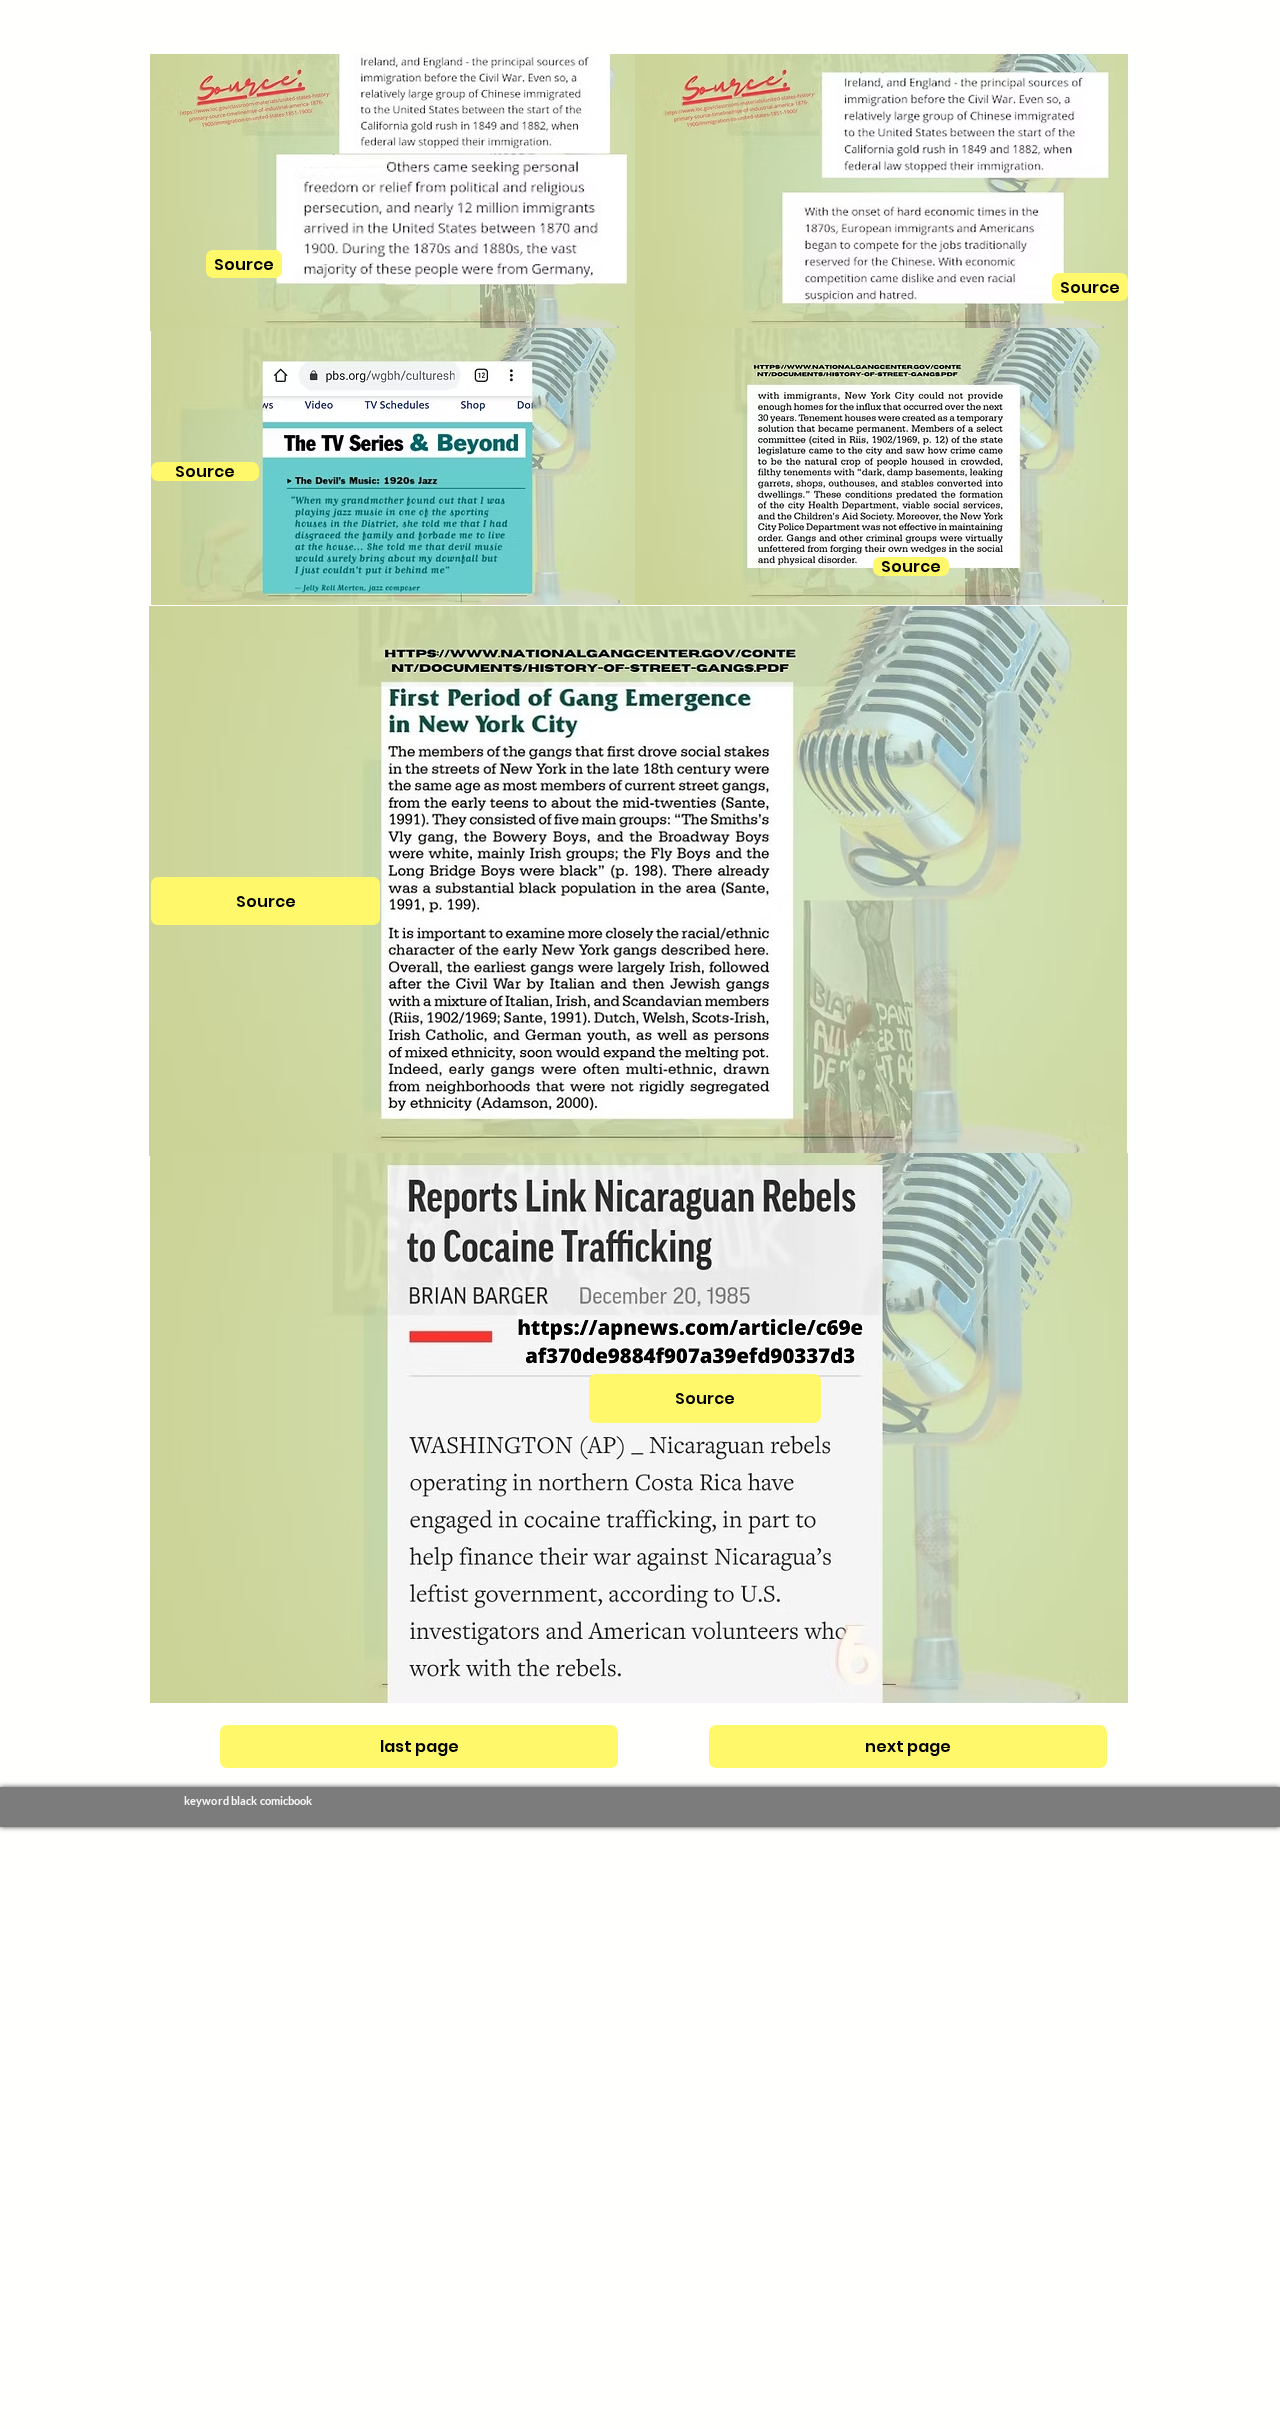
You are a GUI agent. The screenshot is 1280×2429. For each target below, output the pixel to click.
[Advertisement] (600, 2127)
